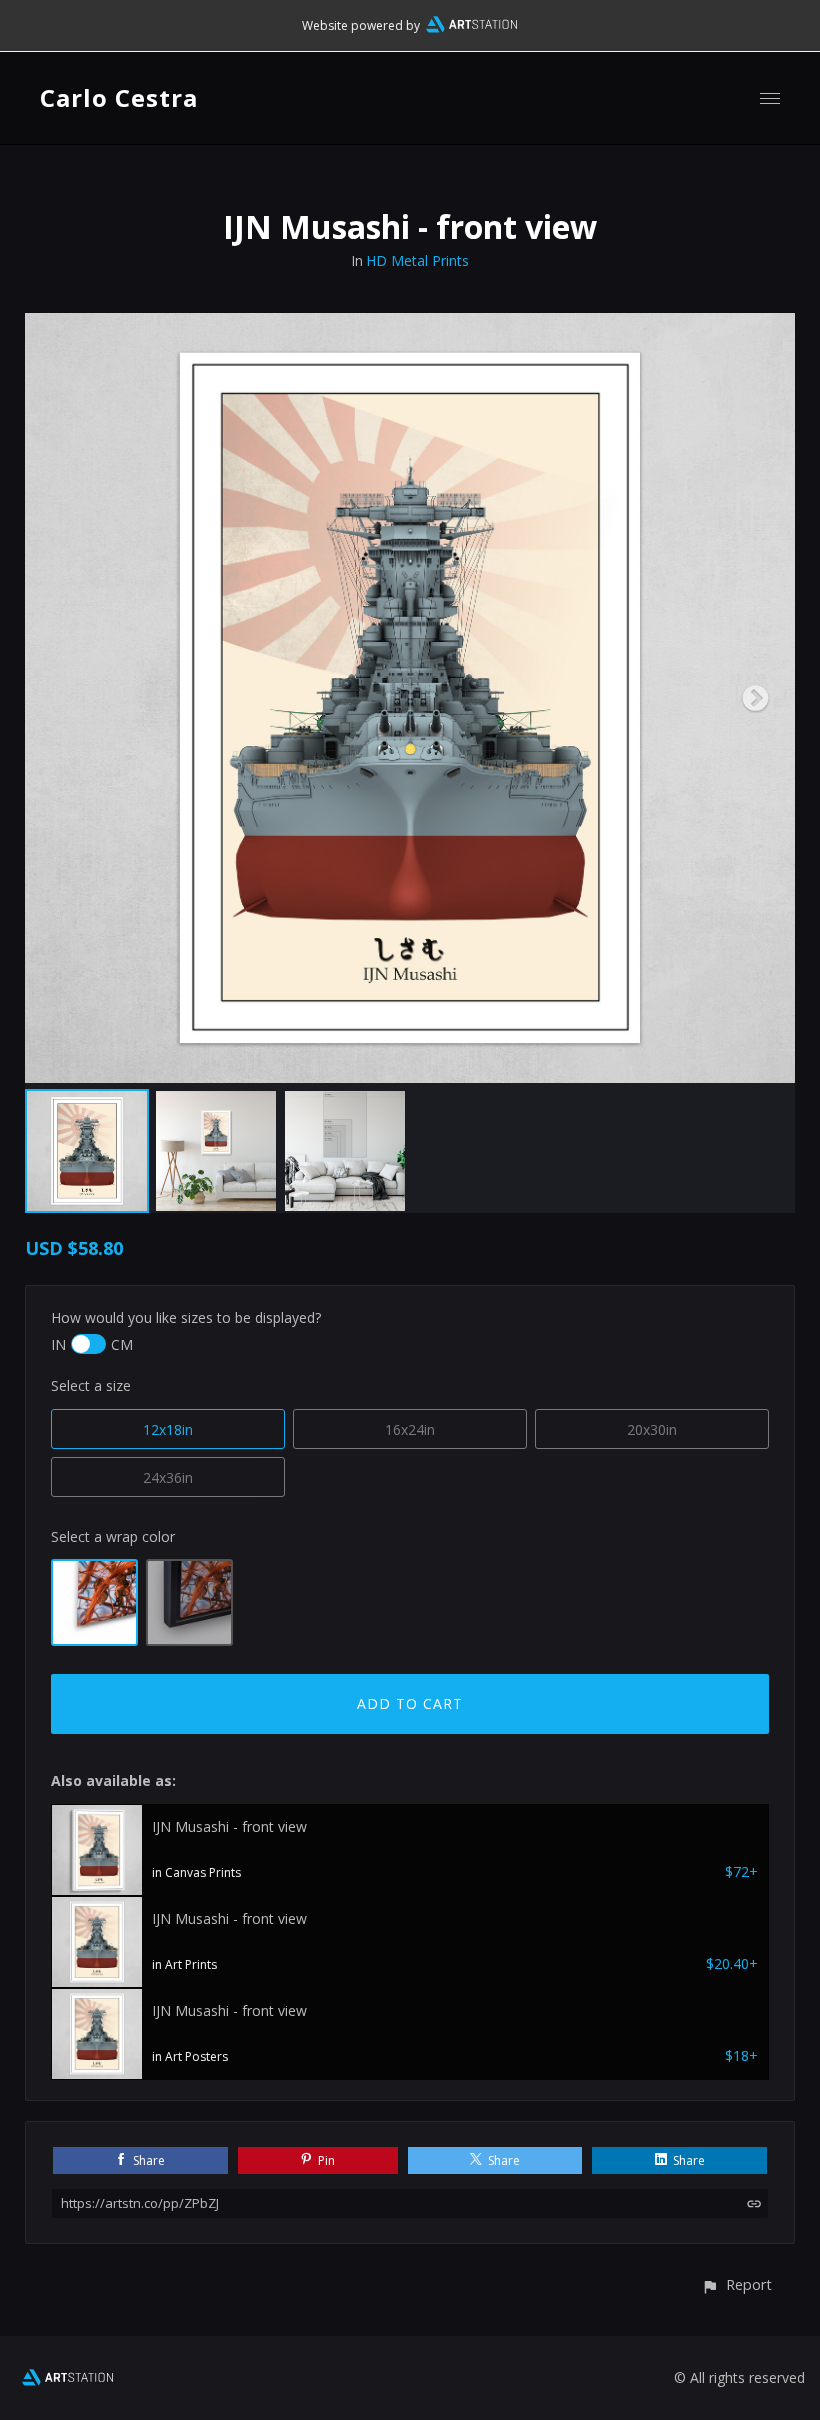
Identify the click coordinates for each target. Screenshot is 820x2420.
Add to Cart (410, 1703)
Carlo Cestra (119, 97)
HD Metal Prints (417, 260)
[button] (736, 2284)
